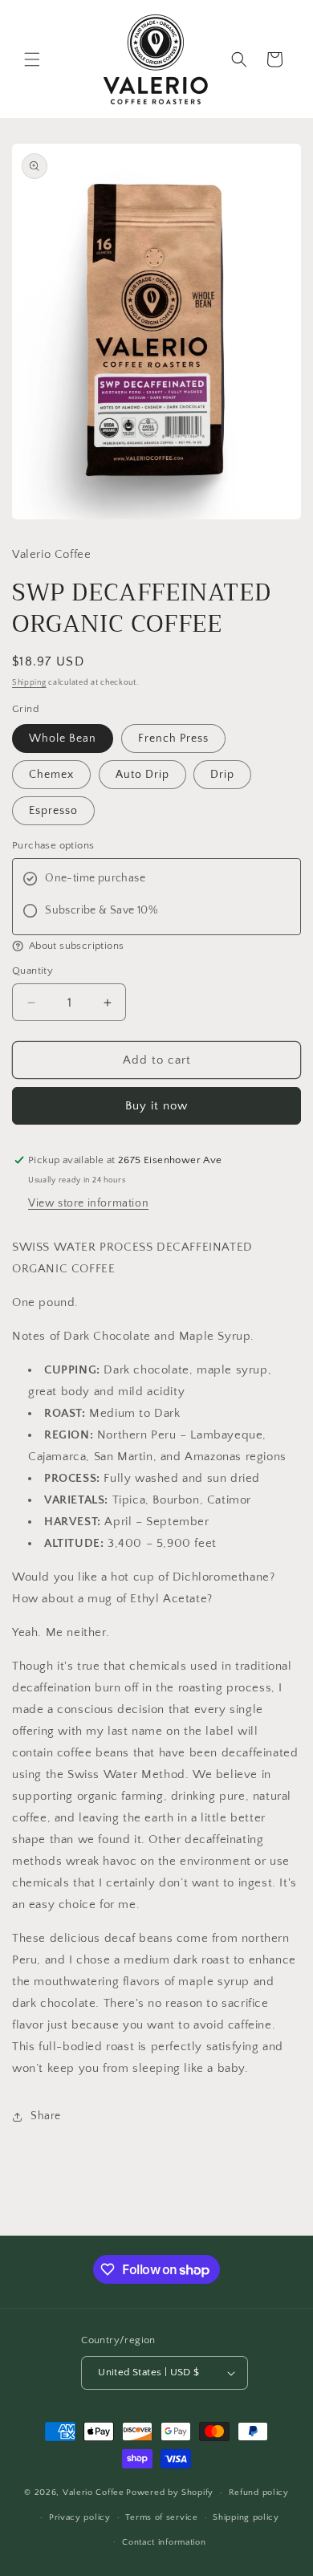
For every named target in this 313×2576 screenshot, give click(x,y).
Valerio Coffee (93, 2493)
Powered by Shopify (170, 2493)
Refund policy (259, 2493)
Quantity (33, 971)
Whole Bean (63, 739)
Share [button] (46, 2116)
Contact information (164, 2542)
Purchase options (53, 845)
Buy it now (156, 1106)
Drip (222, 775)
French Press (173, 739)
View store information (88, 1203)
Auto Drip (142, 775)
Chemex (51, 775)
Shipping (29, 683)
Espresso (53, 811)
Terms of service (161, 2517)
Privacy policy (80, 2517)
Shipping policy (246, 2517)
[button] (32, 59)
